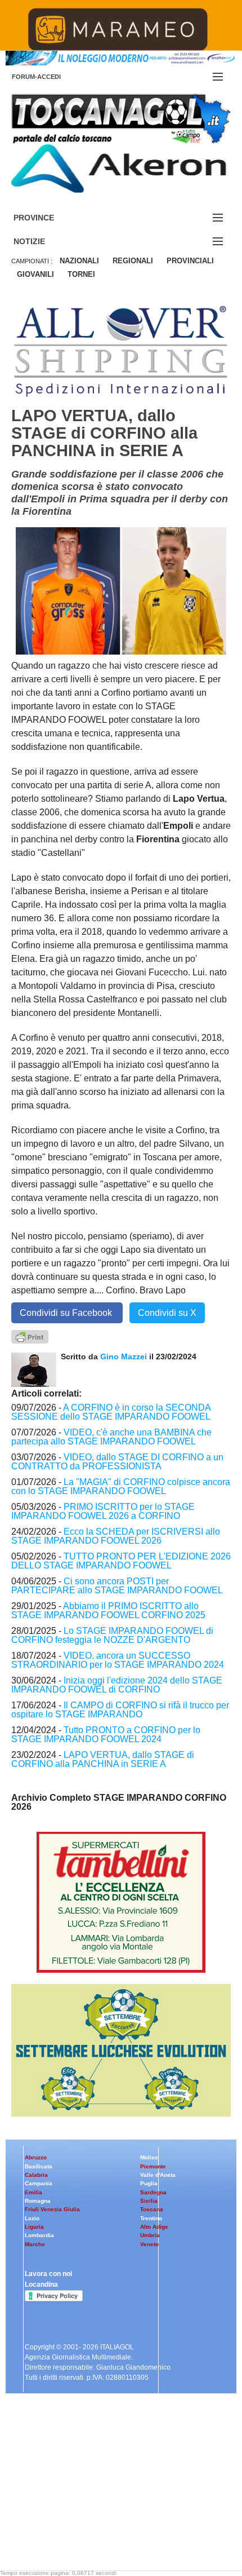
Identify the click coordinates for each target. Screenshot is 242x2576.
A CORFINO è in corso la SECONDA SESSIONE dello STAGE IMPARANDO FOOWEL (111, 1412)
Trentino (151, 2218)
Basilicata (39, 2166)
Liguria (34, 2227)
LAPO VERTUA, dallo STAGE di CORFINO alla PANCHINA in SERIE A (103, 1759)
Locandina (41, 2285)
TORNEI (81, 274)
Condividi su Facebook (67, 1313)
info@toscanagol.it (79, 2504)
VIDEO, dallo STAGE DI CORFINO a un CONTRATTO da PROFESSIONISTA (117, 1462)
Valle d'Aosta (158, 2175)
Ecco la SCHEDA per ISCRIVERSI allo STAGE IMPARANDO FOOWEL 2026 (116, 1536)
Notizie (43, 242)
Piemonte (153, 2166)
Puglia (149, 2183)
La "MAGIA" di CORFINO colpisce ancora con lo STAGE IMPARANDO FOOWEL (121, 1486)
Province (47, 218)
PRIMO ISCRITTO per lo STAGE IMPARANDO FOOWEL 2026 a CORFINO (103, 1511)
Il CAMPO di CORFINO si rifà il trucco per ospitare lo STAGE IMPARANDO (120, 1710)
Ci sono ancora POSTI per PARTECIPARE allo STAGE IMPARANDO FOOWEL (117, 1586)
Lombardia (39, 2235)
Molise (149, 2157)
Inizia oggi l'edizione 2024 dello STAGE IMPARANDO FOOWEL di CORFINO (117, 1685)
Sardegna (153, 2192)
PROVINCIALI (190, 261)
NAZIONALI (79, 261)
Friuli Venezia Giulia (52, 2209)
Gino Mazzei (124, 1357)
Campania (39, 2183)
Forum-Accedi (50, 77)
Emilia (33, 2192)
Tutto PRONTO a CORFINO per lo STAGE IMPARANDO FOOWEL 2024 (106, 1735)
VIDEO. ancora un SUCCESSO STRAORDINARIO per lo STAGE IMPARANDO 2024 (118, 1660)
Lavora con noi (48, 2274)
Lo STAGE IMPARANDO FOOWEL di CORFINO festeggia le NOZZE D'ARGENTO (112, 1635)
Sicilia (149, 2201)
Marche (35, 2244)
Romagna (38, 2201)
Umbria (150, 2235)
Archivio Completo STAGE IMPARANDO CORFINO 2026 (119, 1802)
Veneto (149, 2244)
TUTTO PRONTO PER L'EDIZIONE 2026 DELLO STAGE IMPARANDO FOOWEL (121, 1561)
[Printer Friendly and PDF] (30, 1336)
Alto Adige (154, 2227)
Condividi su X (167, 1313)
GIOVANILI (35, 274)
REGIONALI (133, 261)
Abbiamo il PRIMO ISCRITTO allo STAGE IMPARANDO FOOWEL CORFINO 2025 (108, 1610)
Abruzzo (36, 2157)
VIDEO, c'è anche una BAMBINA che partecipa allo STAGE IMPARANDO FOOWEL (111, 1437)
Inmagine (84, 2533)
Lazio (32, 2218)
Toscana (152, 2209)
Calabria (36, 2175)
